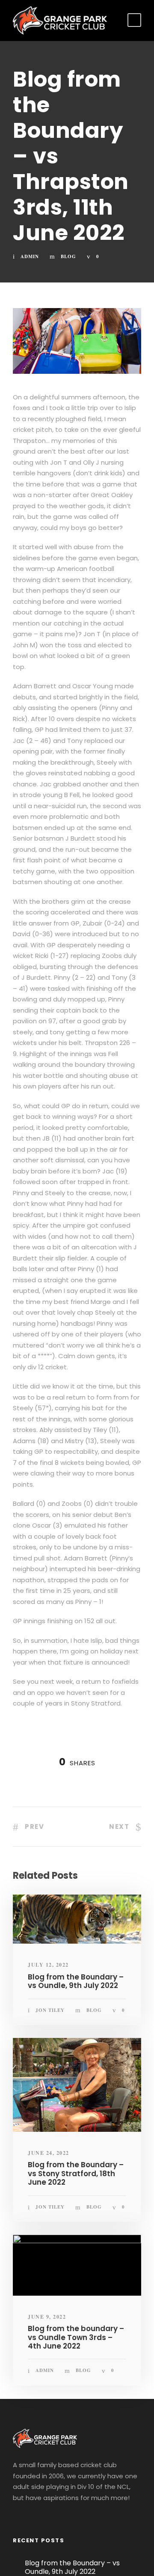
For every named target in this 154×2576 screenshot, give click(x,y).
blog (68, 256)
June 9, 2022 (47, 2317)
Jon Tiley (50, 2010)
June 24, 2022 (49, 2153)
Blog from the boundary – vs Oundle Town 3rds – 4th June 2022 (76, 2337)
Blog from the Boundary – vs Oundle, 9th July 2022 (76, 1981)
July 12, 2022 (48, 1965)
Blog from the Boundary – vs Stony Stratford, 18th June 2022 (76, 2173)
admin (30, 256)
